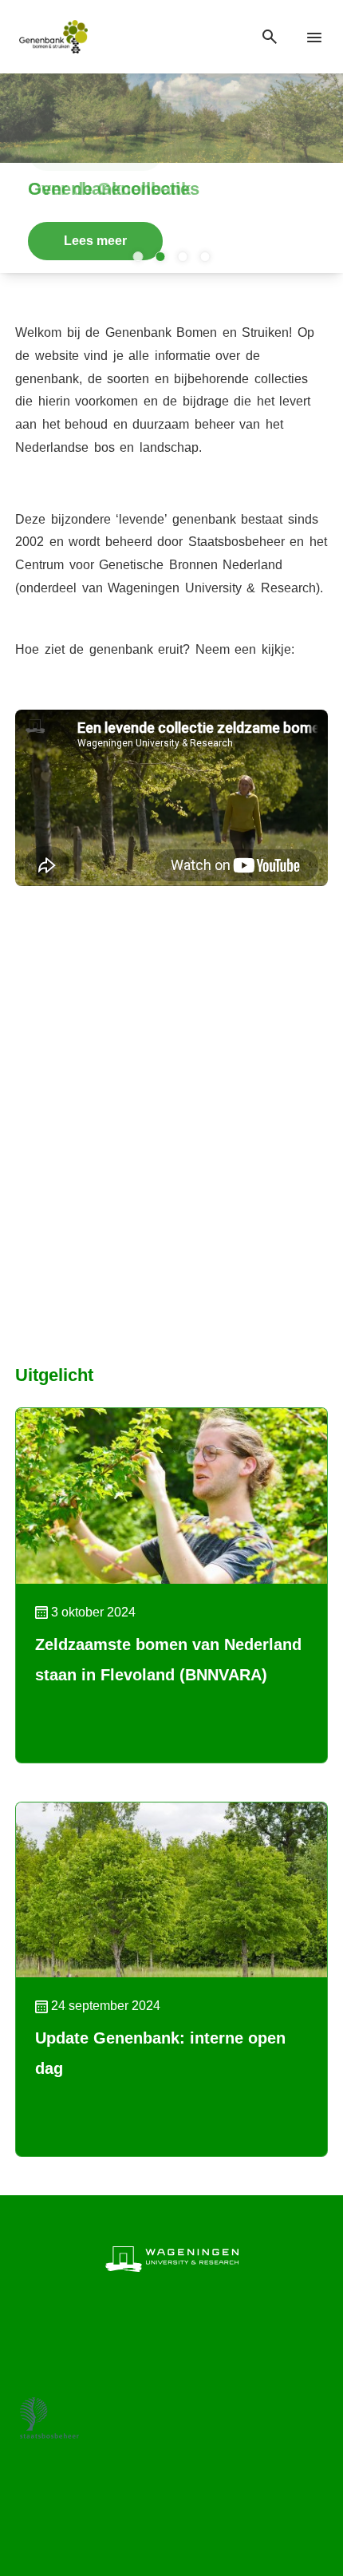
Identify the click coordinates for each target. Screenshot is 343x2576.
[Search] (270, 37)
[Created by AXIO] (171, 2512)
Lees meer (95, 241)
